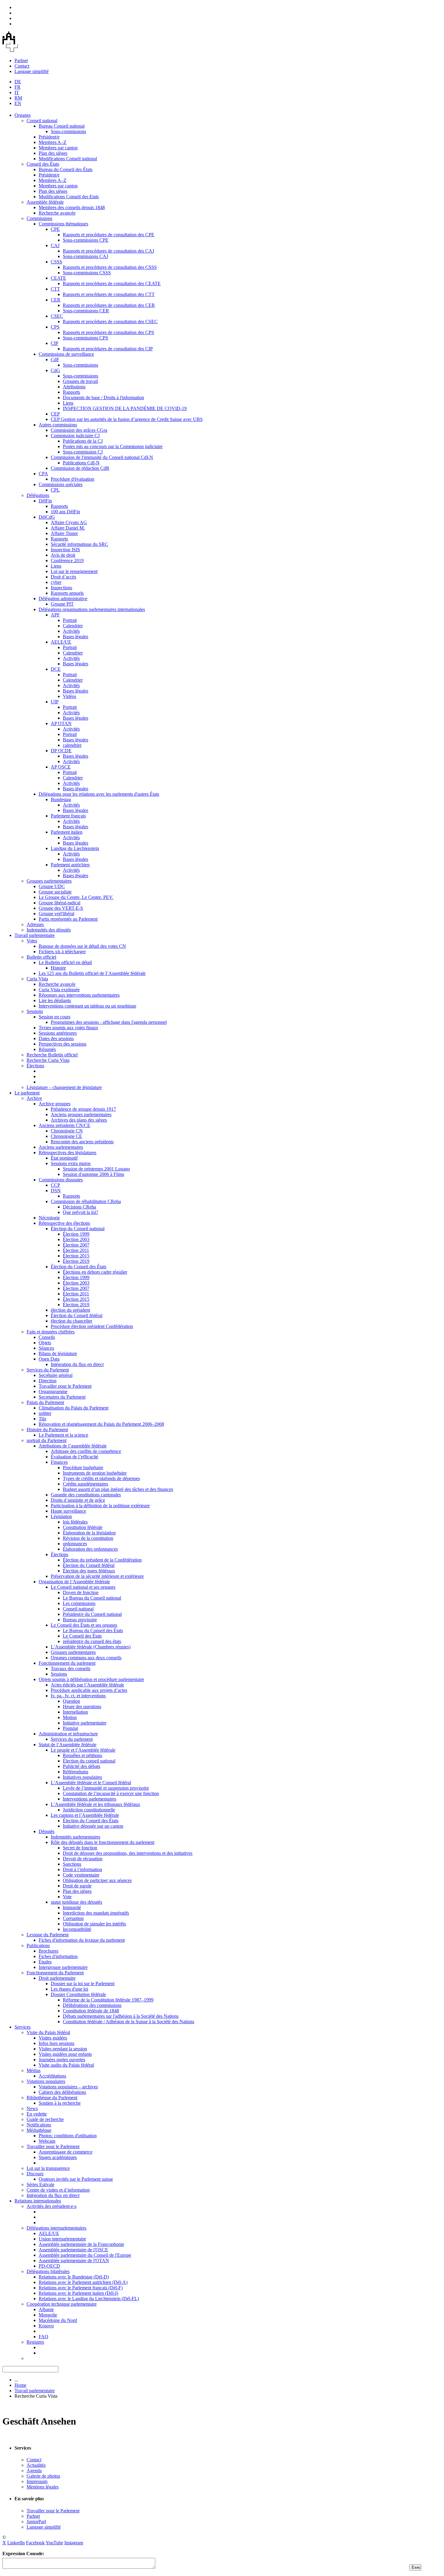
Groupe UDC (52, 886)
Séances (46, 1348)
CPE (55, 229)
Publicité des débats (82, 1766)
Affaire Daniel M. (68, 528)
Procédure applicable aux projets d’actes (89, 1690)
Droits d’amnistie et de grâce (78, 1500)
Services (23, 2027)
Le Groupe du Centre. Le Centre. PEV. (76, 897)
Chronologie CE (66, 1136)
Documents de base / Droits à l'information (103, 398)
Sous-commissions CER (86, 311)
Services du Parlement (48, 1370)
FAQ (43, 2337)
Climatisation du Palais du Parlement (74, 1408)
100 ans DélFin (65, 512)
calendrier (72, 745)
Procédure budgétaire (83, 1468)
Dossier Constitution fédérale (78, 1994)
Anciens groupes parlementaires (81, 1114)
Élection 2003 (76, 1239)
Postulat (70, 1728)
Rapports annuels (67, 593)
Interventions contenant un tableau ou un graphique (87, 1006)
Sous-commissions (68, 131)
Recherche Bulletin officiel (52, 1055)
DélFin (45, 501)
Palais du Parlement (45, 1402)
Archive (34, 1098)
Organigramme (53, 1391)
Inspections (61, 588)
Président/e (49, 137)
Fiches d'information (58, 1956)
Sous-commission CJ (83, 452)
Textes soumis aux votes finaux (68, 1028)
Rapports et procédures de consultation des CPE (109, 235)
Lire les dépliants (55, 1000)
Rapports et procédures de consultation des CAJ (108, 251)
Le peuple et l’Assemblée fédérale (83, 1750)
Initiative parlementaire (85, 1723)
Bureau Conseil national (62, 126)
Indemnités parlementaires (76, 1837)
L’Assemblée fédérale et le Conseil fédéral (91, 1783)
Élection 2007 (76, 1245)
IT (17, 92)
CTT (55, 289)
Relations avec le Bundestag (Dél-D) (74, 2277)
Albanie (46, 2309)
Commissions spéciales (61, 484)
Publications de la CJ (83, 441)
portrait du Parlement (47, 1440)
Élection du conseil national (89, 1761)
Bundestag (61, 799)
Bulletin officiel (41, 957)
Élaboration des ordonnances (90, 1549)
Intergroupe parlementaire (63, 1967)
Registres (35, 2342)
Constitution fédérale (83, 1527)
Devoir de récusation (83, 1859)
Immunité (72, 1907)
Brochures (48, 1951)
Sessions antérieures (58, 1033)
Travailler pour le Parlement (65, 1386)
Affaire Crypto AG (69, 522)
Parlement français (68, 816)
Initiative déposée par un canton (93, 1826)
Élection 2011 (76, 1250)
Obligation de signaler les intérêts (94, 1924)
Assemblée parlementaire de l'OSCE (73, 2250)
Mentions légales (43, 2487)
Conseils (47, 1337)
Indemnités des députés (49, 930)
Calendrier (73, 626)
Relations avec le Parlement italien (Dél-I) (78, 2293)
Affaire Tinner (64, 533)
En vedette (37, 2114)
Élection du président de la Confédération (102, 1560)
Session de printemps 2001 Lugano (96, 1169)
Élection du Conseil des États (79, 1267)
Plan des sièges (53, 153)
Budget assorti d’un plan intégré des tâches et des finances (118, 1489)
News (32, 2108)
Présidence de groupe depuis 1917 (83, 1109)
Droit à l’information (82, 1869)
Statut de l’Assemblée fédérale (68, 1745)
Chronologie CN (67, 1131)
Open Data (49, 1359)
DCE (56, 669)
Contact (22, 66)
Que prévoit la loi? (80, 1212)
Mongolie (48, 2315)
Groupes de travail (80, 381)
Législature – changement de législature (64, 1087)
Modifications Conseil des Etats (69, 197)
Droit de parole (77, 1886)
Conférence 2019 (67, 560)
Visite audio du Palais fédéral (66, 2065)
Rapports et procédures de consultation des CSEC (110, 322)
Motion (70, 1717)
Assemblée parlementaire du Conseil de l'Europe (85, 2255)
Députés (47, 1831)
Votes (32, 941)
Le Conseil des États (82, 1636)
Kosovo (46, 2326)
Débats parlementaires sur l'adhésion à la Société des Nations (121, 2016)
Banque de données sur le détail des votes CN (82, 946)
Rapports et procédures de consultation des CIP (108, 349)
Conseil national (42, 121)
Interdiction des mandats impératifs (96, 1913)
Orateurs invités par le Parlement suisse (76, 2179)
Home (20, 2385)
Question (71, 1701)
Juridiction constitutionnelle (89, 1810)
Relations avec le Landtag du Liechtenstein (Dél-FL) (89, 2299)
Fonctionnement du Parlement (55, 1973)
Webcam (47, 2141)
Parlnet (21, 60)
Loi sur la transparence (48, 2168)
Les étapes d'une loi (69, 1989)
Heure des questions (82, 1707)
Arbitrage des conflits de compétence (86, 1451)
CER (56, 300)
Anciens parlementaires (61, 1147)
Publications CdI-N (81, 463)
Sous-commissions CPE (86, 240)
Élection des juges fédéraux (89, 1571)
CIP (55, 343)
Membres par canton (58, 148)
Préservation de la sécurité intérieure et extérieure (97, 1576)
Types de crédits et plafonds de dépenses (101, 1478)
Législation (61, 1516)
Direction (48, 1381)
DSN (56, 1191)
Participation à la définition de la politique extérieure (100, 1506)
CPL (55, 490)
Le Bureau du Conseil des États (93, 1630)
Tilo (42, 1419)
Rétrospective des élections (64, 1223)
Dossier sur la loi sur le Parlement (83, 1984)
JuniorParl (36, 2522)
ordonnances (75, 1544)
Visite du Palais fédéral (48, 2032)
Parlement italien (67, 832)
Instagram (74, 2543)
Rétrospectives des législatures (68, 1153)
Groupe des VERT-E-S (61, 908)
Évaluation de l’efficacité (74, 1457)
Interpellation (75, 1712)
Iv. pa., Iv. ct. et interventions (78, 1696)
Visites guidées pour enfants (65, 2054)
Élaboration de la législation (89, 1533)
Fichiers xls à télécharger (62, 952)
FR (18, 87)
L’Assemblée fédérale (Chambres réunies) (91, 1647)
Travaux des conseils (71, 1669)
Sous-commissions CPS (85, 338)
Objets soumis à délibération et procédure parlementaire (91, 1679)
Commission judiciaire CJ (75, 436)
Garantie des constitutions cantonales (86, 1495)
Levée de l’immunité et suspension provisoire (106, 1788)
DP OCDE (61, 751)
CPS (55, 327)
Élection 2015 (76, 1256)
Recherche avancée (57, 213)
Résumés (47, 1049)
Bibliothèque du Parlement (52, 2098)
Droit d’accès (63, 577)
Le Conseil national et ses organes (83, 1587)
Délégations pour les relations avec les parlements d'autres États (99, 794)
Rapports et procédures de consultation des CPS (108, 332)
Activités (71, 631)
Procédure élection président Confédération (92, 1326)
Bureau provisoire (80, 1620)
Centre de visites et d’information (58, 2190)
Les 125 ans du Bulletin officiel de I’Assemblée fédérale (92, 973)
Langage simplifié (32, 71)
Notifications (39, 2125)
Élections (35, 1066)
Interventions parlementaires (90, 1799)
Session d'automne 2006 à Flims (93, 1174)
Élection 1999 (76, 1234)
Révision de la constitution (88, 1538)
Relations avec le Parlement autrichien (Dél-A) (83, 2282)
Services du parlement (72, 1739)
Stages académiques (58, 2157)
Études (45, 1962)
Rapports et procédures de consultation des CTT (109, 294)
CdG (55, 370)
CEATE (58, 278)
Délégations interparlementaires (56, 2228)
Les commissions (79, 1603)
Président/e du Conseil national (92, 1614)
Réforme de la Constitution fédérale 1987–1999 (108, 2000)
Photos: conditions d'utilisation (68, 2136)
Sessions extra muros (71, 1163)
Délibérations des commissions (92, 2005)
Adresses (35, 924)
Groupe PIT (62, 604)
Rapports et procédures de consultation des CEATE (112, 283)
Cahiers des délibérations (62, 2092)
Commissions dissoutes (61, 1180)
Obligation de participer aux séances (97, 1880)
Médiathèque (39, 2130)
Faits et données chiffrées (51, 1332)
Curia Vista (37, 979)
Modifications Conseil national (68, 159)
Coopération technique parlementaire (62, 2304)
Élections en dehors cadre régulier (95, 1272)
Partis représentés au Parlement (68, 919)
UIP (55, 702)
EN (18, 103)
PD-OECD (49, 2266)
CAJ (55, 245)
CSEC (57, 316)
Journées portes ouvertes (62, 2060)
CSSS (56, 262)
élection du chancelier (71, 1321)
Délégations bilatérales (48, 2271)
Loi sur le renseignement (74, 571)
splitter (45, 1413)
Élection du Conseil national (78, 1229)
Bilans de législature (58, 1353)
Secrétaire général (56, 1375)
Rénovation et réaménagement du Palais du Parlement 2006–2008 (101, 1424)
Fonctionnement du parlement (67, 1663)
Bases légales (76, 637)
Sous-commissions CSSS (87, 273)
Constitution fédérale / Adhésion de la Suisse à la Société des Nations (129, 2022)
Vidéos (69, 696)
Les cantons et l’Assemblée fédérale (85, 1815)
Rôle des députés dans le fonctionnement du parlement (103, 1842)
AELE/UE (61, 642)
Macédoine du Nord (58, 2320)
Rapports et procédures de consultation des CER (109, 305)
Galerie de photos (43, 2476)
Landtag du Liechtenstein (75, 848)
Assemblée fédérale (45, 202)
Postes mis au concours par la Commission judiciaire (113, 446)
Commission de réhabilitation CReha (86, 1201)
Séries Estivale (40, 2184)
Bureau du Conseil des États (66, 169)
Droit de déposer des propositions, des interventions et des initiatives (128, 1853)
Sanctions (72, 1864)
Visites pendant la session (63, 2049)
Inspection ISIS (65, 550)
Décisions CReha (79, 1207)
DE (18, 82)
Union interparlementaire (62, 2239)
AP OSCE (61, 767)
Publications (38, 1946)
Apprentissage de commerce (66, 2152)
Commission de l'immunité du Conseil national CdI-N (102, 457)
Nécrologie (49, 1218)
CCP (55, 1185)
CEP (55, 414)
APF (55, 615)
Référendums (76, 1772)
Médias (34, 2070)
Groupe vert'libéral (56, 914)
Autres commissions (58, 425)
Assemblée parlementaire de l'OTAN (74, 2261)
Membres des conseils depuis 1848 (72, 207)
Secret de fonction (80, 1848)
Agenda (34, 2471)
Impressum (37, 2481)
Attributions (74, 387)
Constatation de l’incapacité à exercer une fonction (111, 1793)
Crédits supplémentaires (85, 1484)
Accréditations (52, 2076)
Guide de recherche (45, 2119)
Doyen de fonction (81, 1592)
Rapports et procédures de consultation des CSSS (110, 267)
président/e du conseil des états (92, 1641)
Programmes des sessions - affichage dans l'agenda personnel (109, 1022)
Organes (23, 115)
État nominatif (64, 1158)
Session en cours (55, 1017)
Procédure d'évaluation (72, 479)
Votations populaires (46, 2081)
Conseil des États (43, 164)
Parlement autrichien (70, 865)
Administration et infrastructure (68, 1734)
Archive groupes (55, 1104)
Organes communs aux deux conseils (86, 1658)
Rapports (71, 392)
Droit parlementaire (57, 1978)
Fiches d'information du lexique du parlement (82, 1940)
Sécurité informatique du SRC (79, 544)
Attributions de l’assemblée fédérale (73, 1446)
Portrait (70, 620)
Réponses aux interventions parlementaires (79, 995)
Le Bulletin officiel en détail (65, 962)
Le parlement (27, 1093)
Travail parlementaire (35, 935)
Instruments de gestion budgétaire (95, 1473)
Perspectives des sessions (63, 1044)
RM (18, 98)
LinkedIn (16, 2543)
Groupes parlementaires (49, 881)
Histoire (58, 968)
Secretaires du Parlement (62, 1397)
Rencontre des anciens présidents (82, 1142)
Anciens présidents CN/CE (64, 1125)
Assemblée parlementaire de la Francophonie (81, 2244)
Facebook (35, 2543)
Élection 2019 (76, 1261)
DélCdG (47, 517)
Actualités (36, 2465)
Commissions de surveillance (66, 354)
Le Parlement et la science (63, 1435)
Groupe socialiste (55, 892)
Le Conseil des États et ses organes (84, 1625)
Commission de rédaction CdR (80, 468)
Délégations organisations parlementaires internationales (92, 609)
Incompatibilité (77, 1929)
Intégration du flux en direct (77, 1364)
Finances (59, 1462)
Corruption (73, 1918)
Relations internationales (38, 2201)
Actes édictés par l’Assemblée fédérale (87, 1685)
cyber (56, 582)
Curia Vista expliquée (59, 990)
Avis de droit (63, 555)
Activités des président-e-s (51, 2206)
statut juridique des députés (76, 1902)
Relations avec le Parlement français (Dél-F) (81, 2288)
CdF (55, 360)
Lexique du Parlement (48, 1935)
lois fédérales (75, 1522)
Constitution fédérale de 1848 (91, 2011)
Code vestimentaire (81, 1875)
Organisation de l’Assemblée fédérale (74, 1582)
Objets (45, 1343)
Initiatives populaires (82, 1777)
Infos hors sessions (56, 2043)
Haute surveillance (68, 1511)
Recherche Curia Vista (48, 1060)
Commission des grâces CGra (79, 430)
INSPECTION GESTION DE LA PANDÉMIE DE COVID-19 (125, 408)
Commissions (39, 218)
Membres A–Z (53, 142)
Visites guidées (53, 2038)
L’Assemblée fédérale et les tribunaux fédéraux (95, 1804)
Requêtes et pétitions (82, 1755)
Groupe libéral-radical (60, 903)
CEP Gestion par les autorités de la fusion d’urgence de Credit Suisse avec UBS (127, 419)
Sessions (35, 1011)
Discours (35, 2174)
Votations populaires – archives (68, 2087)
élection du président (70, 1310)
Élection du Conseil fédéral (77, 1315)
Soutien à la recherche (60, 2103)
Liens (68, 403)
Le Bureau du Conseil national (92, 1598)
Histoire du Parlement (47, 1430)
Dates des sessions (56, 1038)
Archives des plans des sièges (79, 1120)
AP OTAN (61, 723)
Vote (67, 1897)
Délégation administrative (63, 599)
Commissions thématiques (63, 224)
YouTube (54, 2543)
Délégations (38, 495)
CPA (43, 474)
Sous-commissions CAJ (85, 256)
